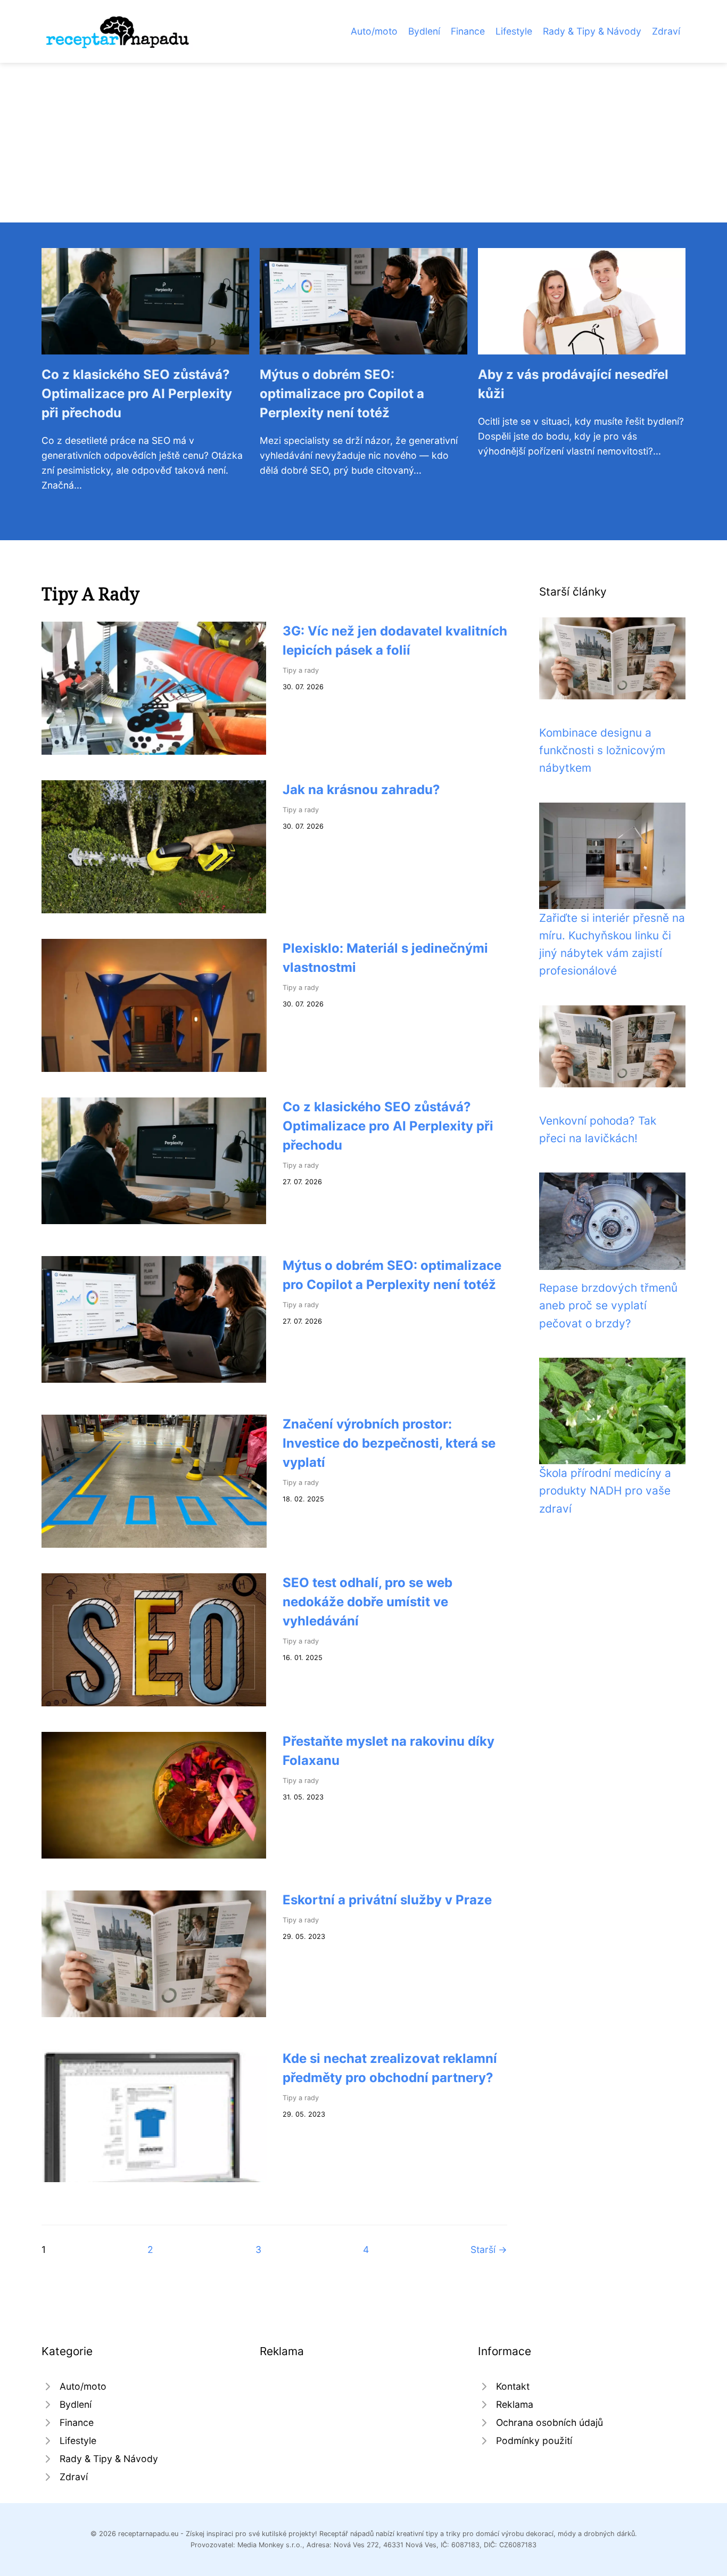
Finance (468, 31)
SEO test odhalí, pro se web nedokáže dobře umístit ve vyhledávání (367, 1602)
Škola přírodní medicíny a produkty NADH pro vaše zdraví (605, 1491)
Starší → (489, 2249)
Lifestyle (514, 31)
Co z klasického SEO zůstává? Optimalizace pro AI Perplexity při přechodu (137, 394)
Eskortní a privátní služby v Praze (387, 1900)
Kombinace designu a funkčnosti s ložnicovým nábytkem (602, 750)
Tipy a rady (301, 670)
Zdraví (666, 31)
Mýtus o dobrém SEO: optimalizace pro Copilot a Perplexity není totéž (342, 394)
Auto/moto (374, 31)
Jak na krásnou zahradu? (361, 790)
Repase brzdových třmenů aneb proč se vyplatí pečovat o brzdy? (608, 1306)
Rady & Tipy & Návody (592, 31)
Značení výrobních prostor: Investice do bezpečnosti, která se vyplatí (389, 1443)
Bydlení (424, 31)
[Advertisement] (363, 143)
